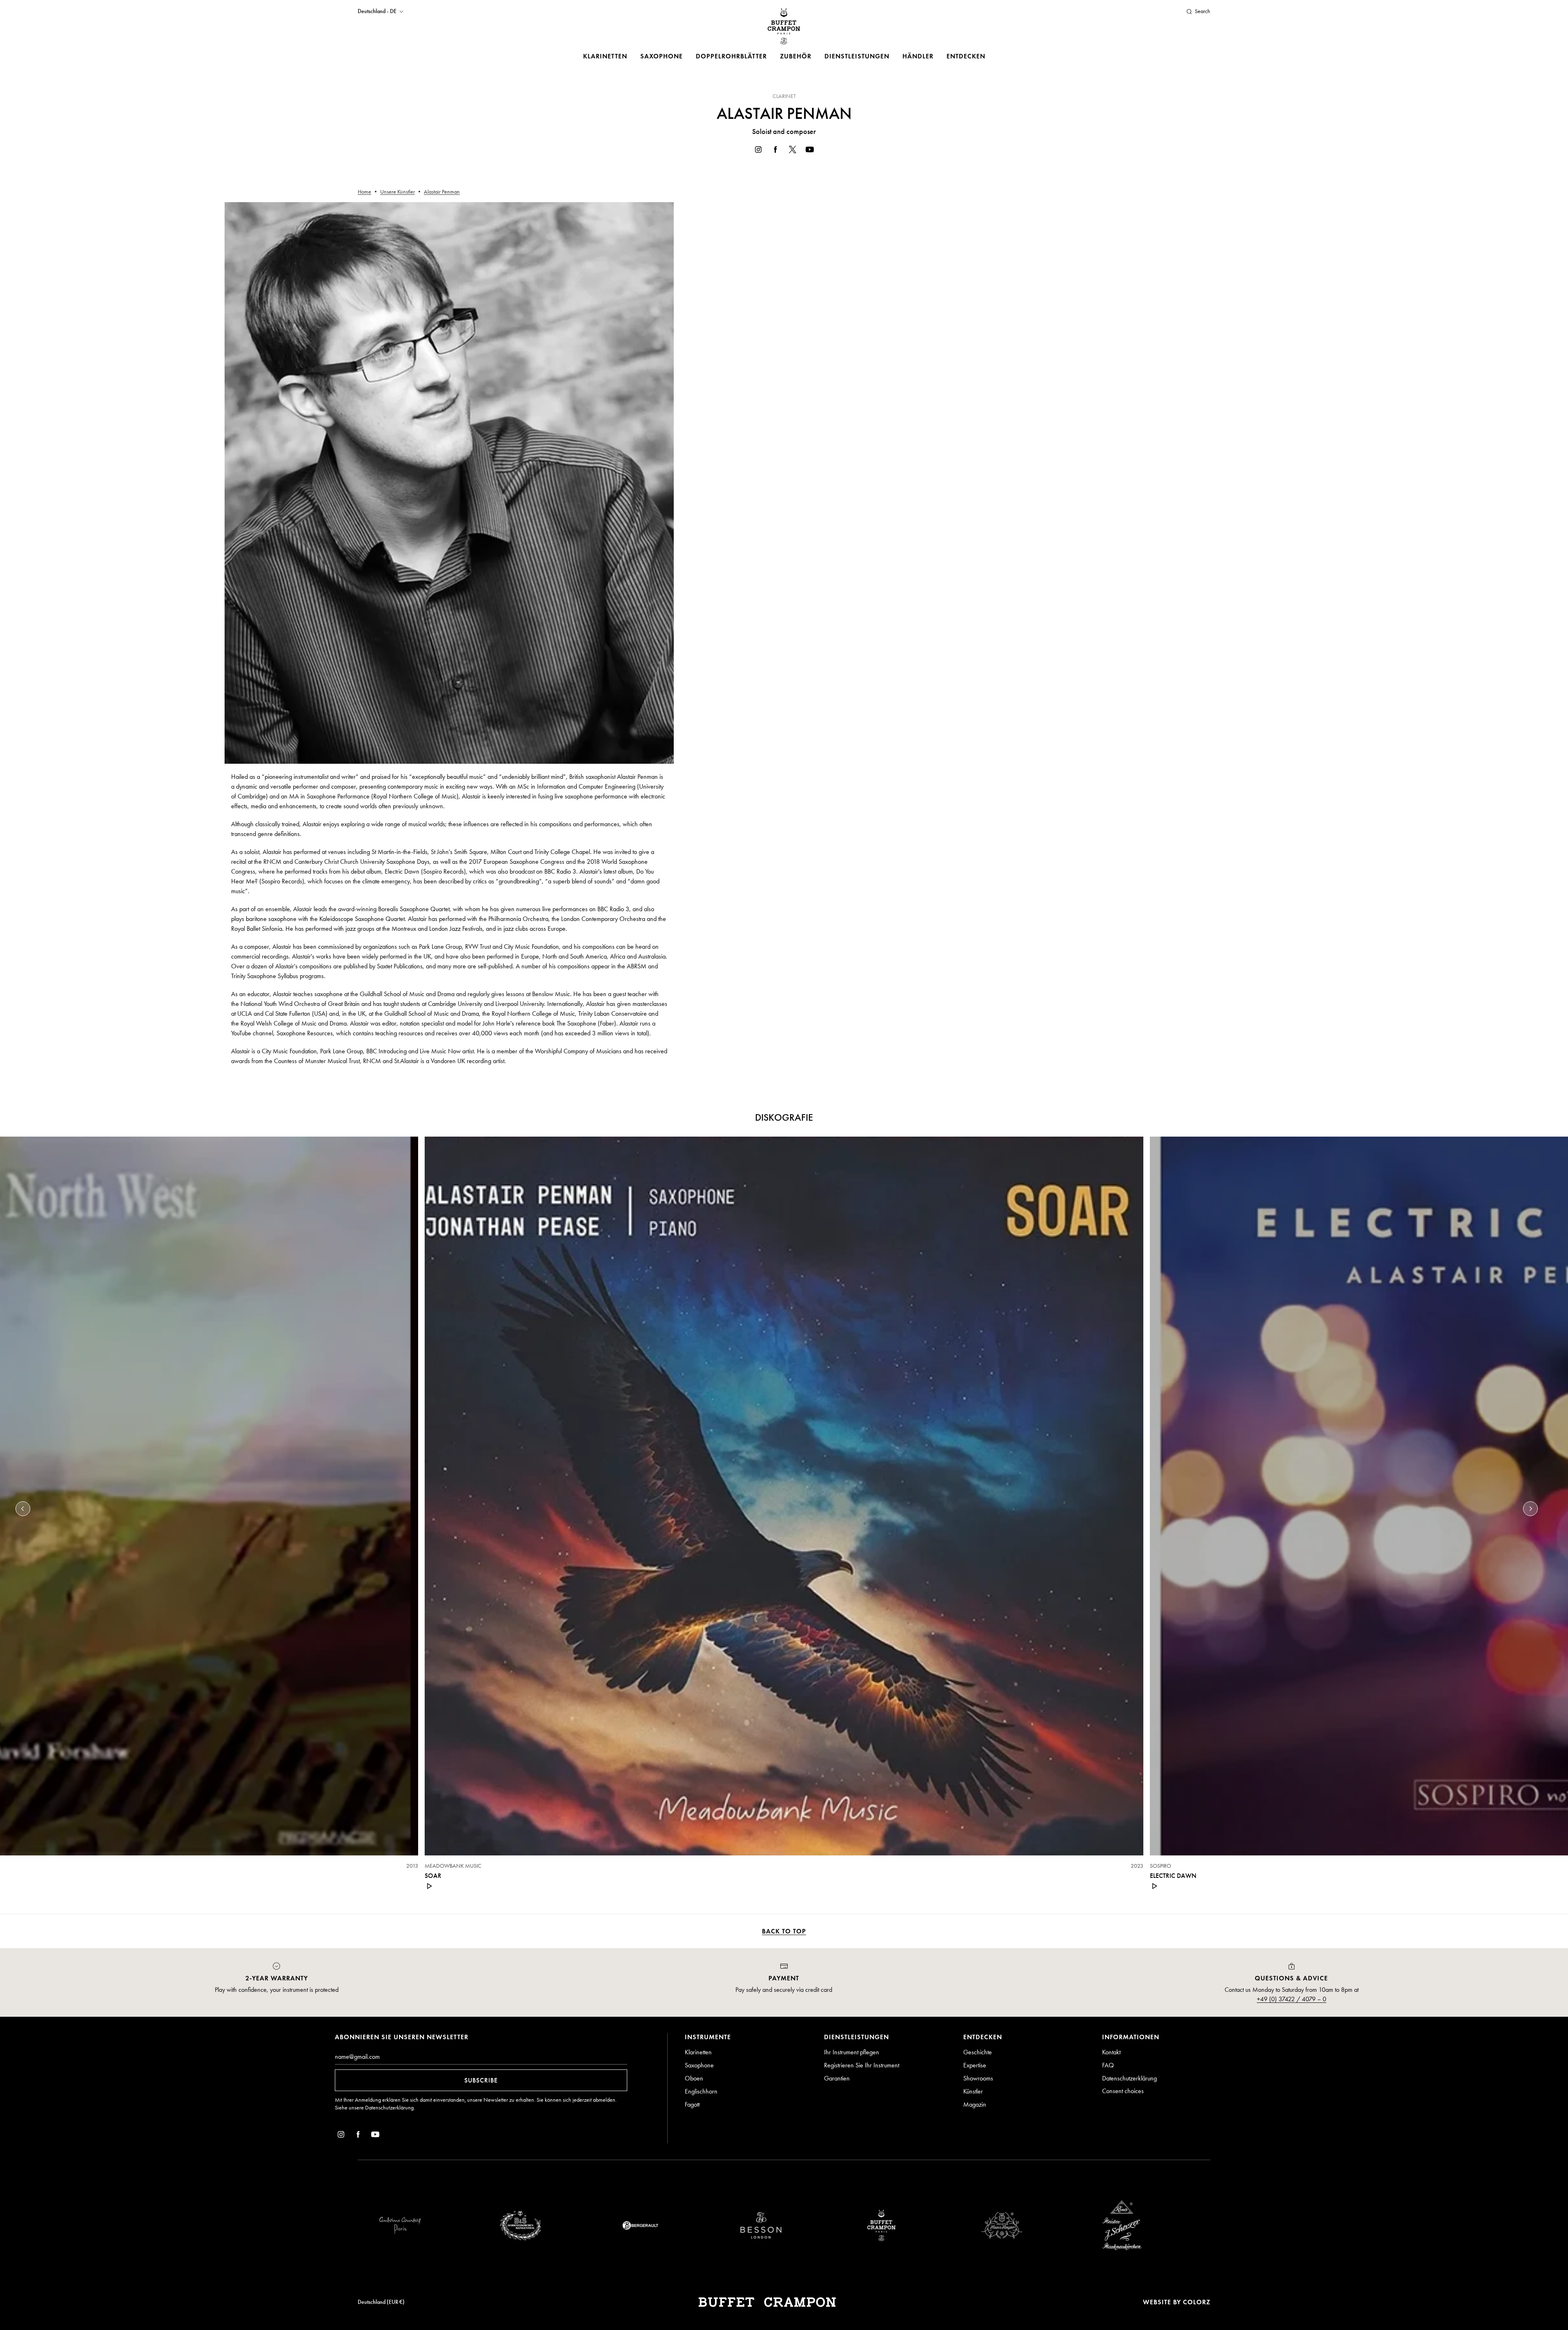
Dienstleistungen (857, 56)
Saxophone (661, 56)
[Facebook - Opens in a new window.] (775, 151)
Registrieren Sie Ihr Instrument (862, 2065)
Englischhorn (701, 2091)
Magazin (975, 2104)
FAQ (1108, 2065)
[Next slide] (1530, 1509)
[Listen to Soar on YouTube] (430, 1886)
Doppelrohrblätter (731, 56)
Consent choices (1123, 2091)
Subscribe (481, 2080)
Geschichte (978, 2052)
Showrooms (978, 2078)
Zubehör (796, 56)
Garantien (837, 2078)
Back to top (784, 1931)
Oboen (694, 2078)
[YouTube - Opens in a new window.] (810, 151)
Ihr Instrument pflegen (852, 2052)
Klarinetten (605, 56)
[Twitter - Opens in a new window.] (793, 151)
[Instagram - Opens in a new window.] (758, 151)
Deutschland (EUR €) (381, 2302)
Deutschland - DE (377, 11)
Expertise (975, 2065)
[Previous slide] (23, 1509)
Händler (918, 56)
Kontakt (1111, 2052)
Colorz (1197, 2302)
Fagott (692, 2104)
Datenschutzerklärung (389, 2108)
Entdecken (966, 56)
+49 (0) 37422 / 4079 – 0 (1292, 1999)
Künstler (973, 2091)
